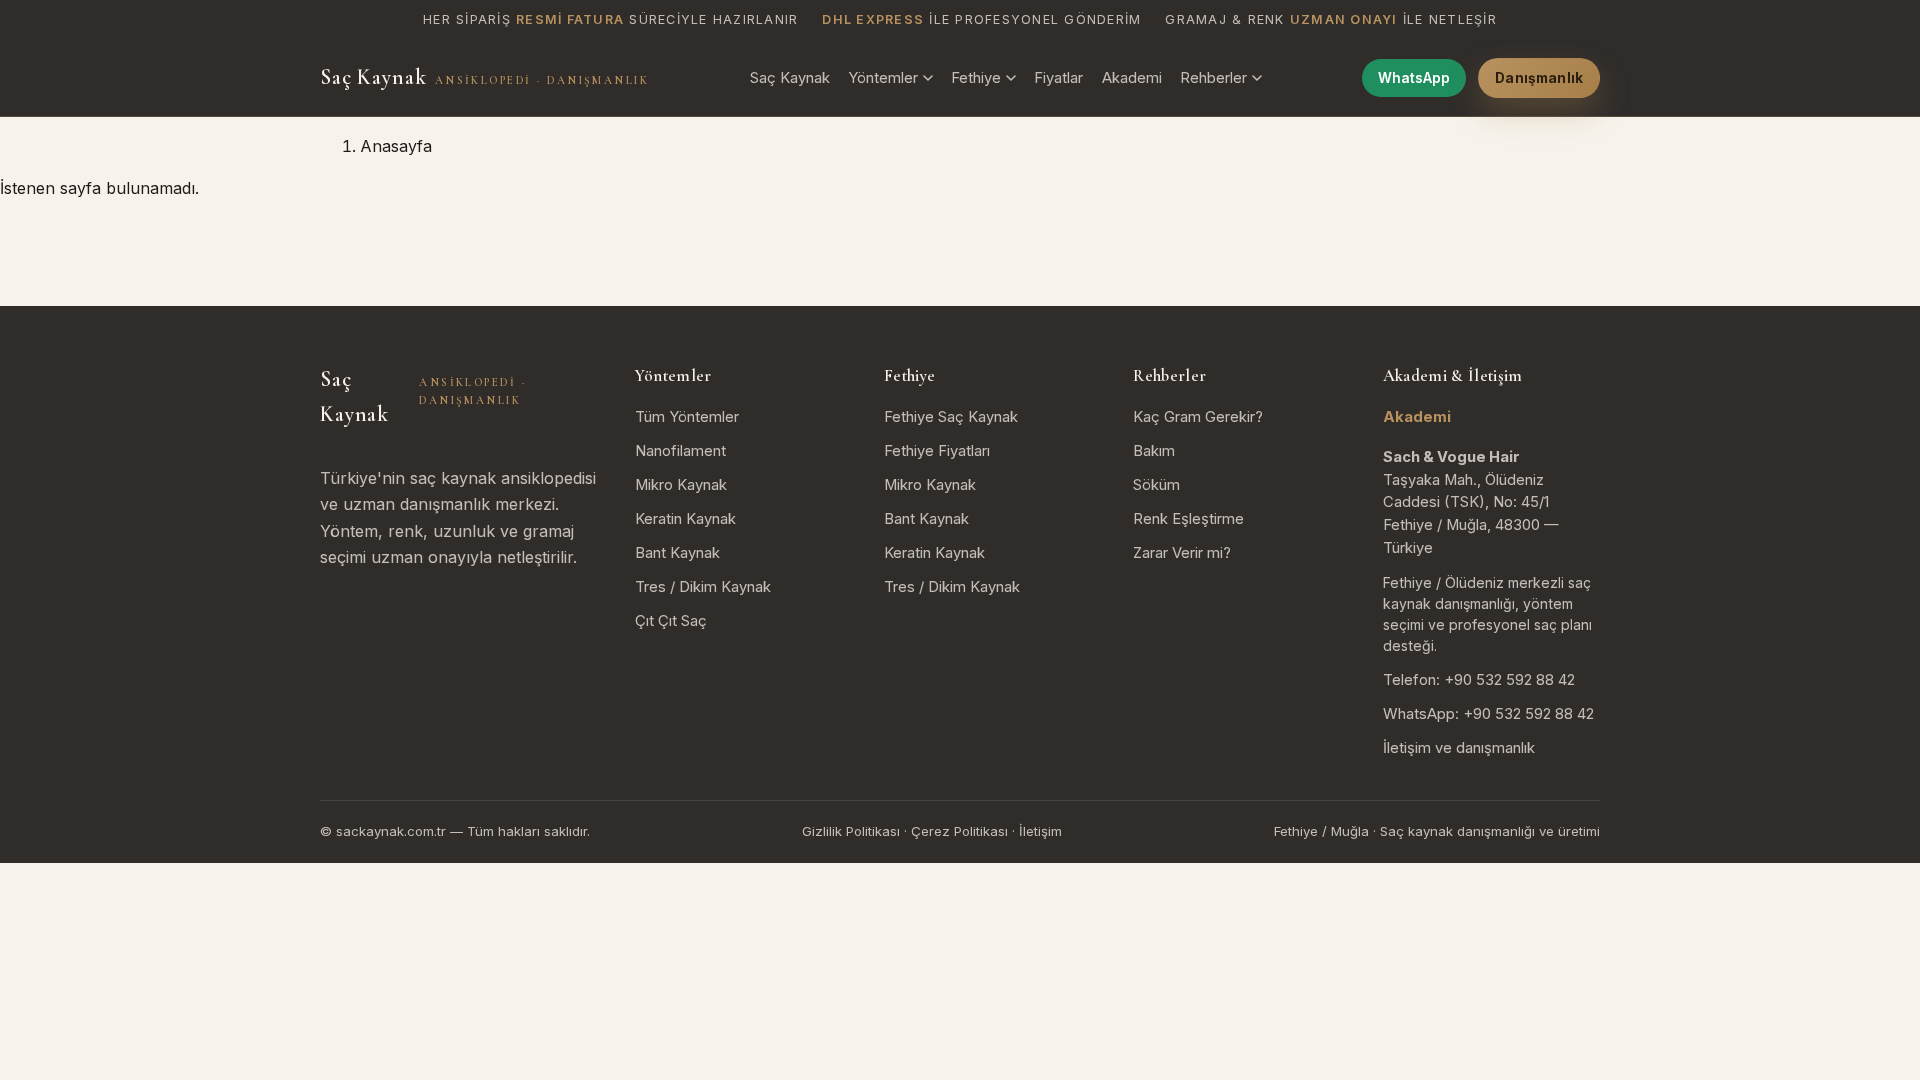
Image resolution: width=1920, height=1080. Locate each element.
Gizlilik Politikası (851, 831)
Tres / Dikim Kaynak (703, 587)
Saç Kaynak (484, 77)
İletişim (1040, 831)
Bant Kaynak (677, 553)
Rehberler (1213, 78)
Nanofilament (680, 451)
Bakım (1154, 451)
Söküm (1156, 485)
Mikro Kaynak (681, 485)
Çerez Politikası (959, 831)
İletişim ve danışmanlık (1459, 748)
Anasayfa (396, 146)
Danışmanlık (1539, 78)
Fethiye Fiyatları (937, 451)
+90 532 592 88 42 (1509, 680)
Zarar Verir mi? (1182, 553)
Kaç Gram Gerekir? (1198, 417)
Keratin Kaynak (685, 519)
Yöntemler (883, 78)
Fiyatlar (1058, 78)
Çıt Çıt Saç (671, 621)
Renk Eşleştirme (1188, 519)
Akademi (1132, 78)
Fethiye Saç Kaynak (951, 417)
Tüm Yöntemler (687, 417)
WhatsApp (1414, 78)
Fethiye (976, 78)
